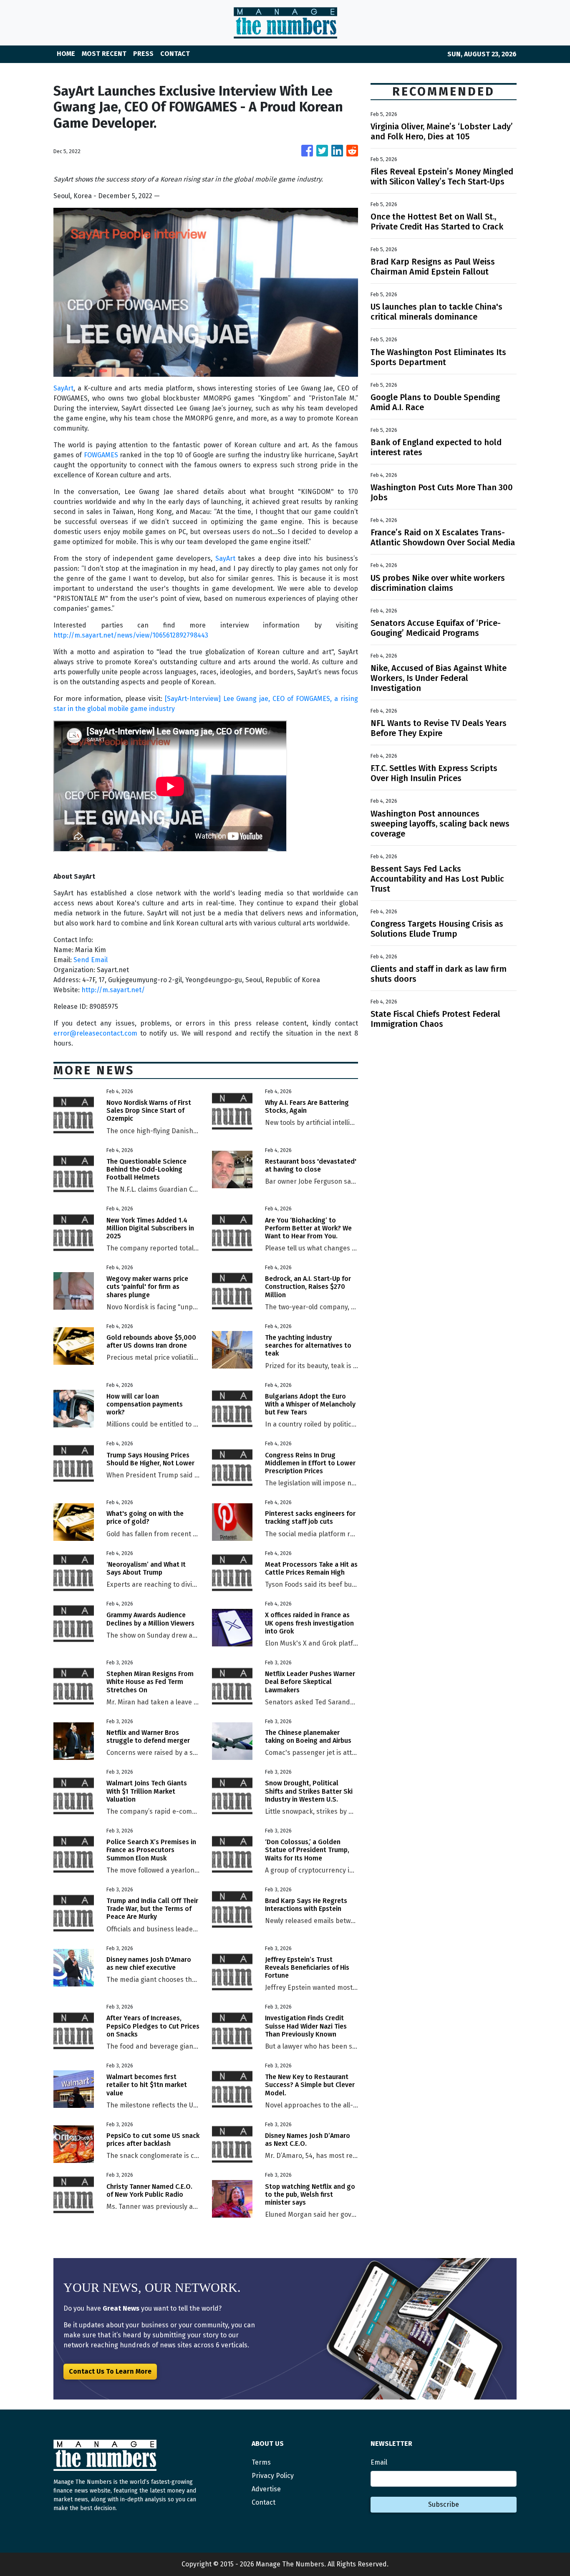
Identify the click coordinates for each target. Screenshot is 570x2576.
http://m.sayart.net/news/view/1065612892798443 (131, 635)
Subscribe (444, 2504)
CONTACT (175, 54)
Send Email (91, 960)
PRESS (143, 54)
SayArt (63, 388)
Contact (264, 2502)
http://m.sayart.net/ (113, 990)
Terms (261, 2462)
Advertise (266, 2489)
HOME (66, 54)
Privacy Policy (273, 2476)
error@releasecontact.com (95, 1033)
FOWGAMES (101, 455)
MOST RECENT (104, 54)
